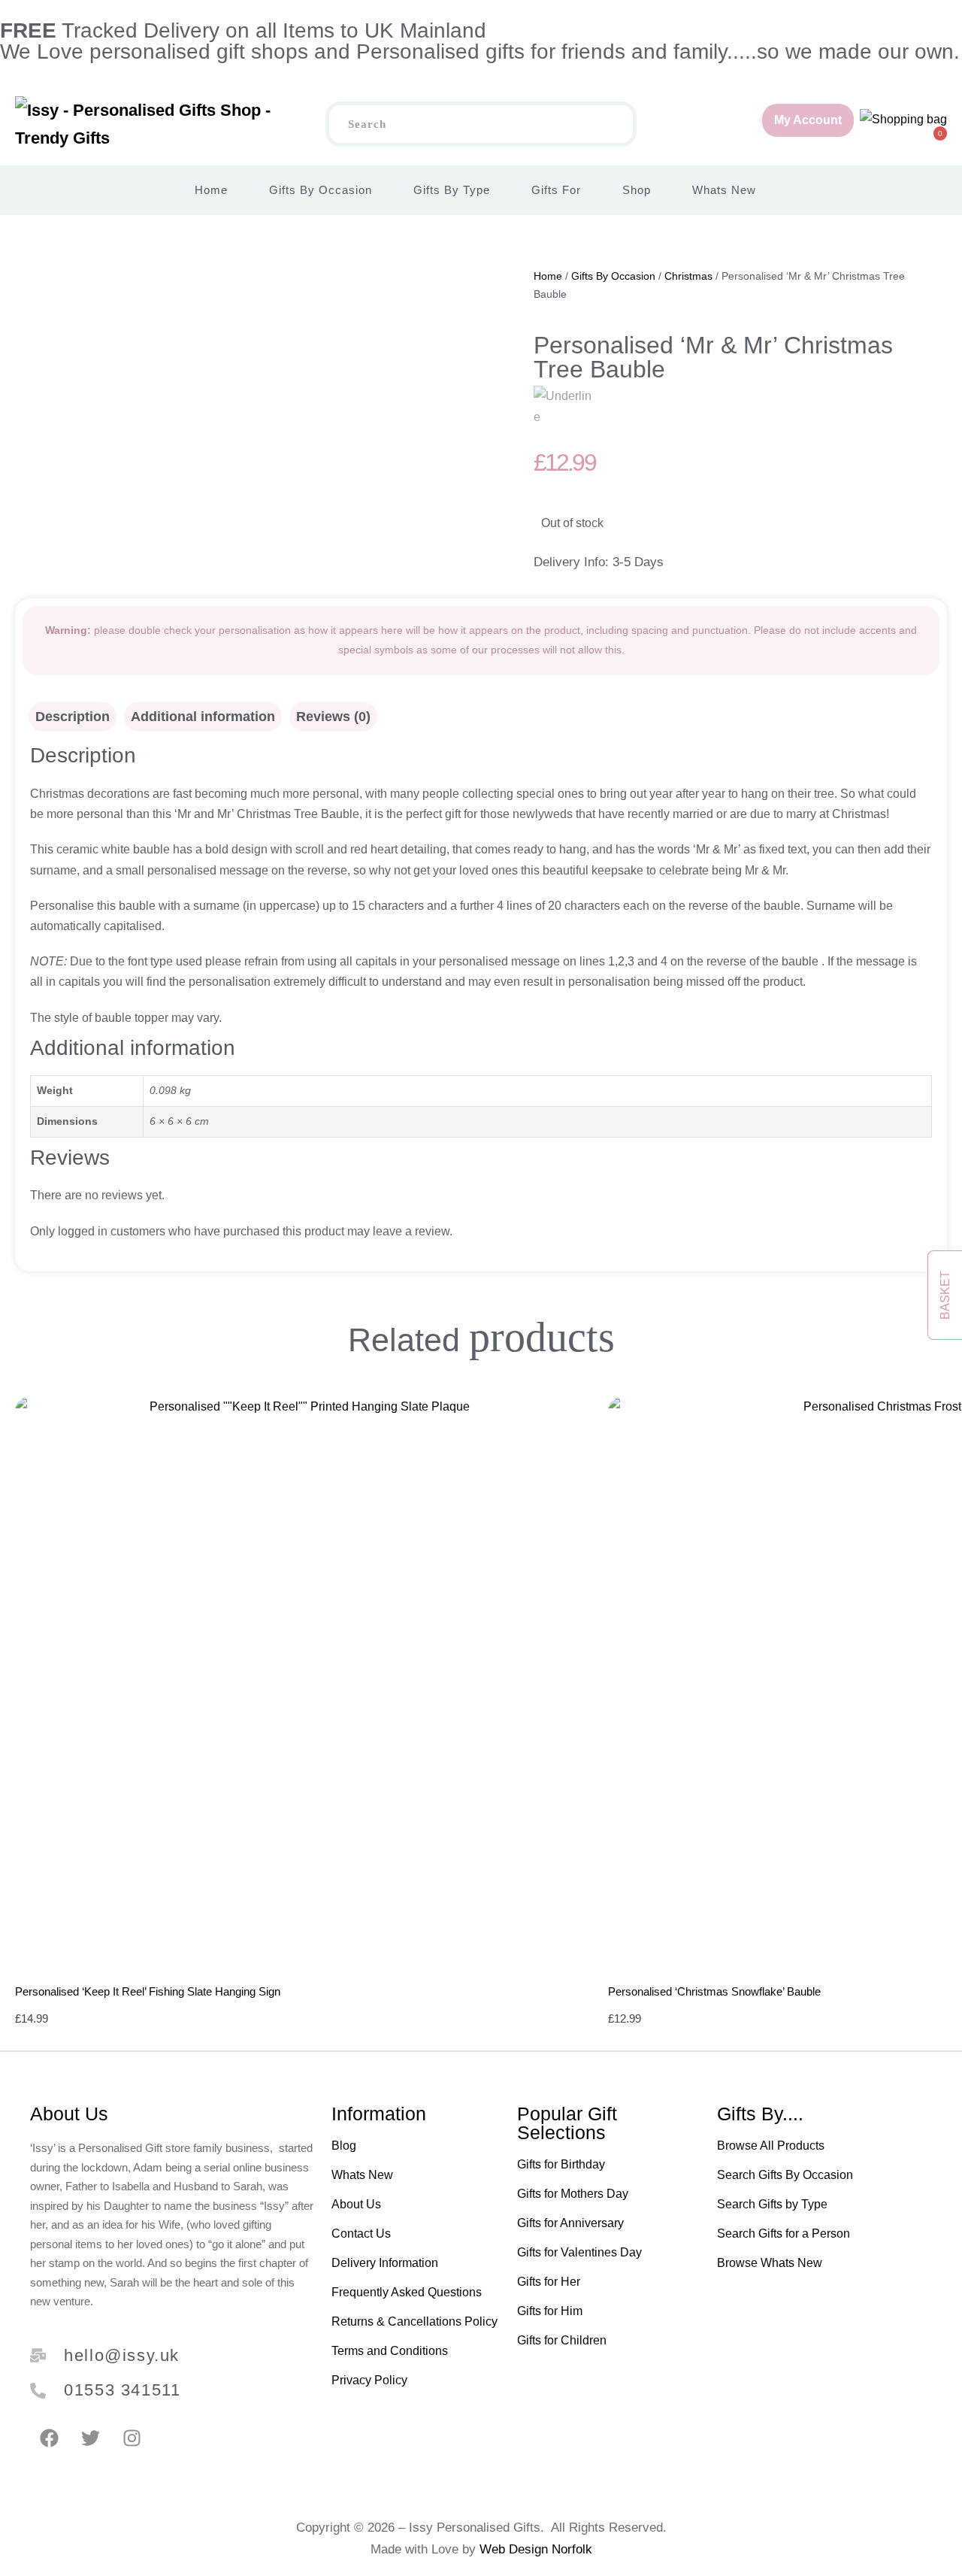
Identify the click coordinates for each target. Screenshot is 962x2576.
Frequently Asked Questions (407, 2292)
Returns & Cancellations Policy (414, 2321)
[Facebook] (49, 2438)
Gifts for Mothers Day (573, 2194)
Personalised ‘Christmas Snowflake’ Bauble (714, 1991)
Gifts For (556, 190)
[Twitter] (90, 2438)
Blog (344, 2146)
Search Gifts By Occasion (785, 2175)
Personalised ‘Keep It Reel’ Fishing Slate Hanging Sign (148, 1991)
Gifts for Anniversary (570, 2223)
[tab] (73, 717)
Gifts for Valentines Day (579, 2252)
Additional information (203, 717)
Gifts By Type (452, 190)
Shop (637, 190)
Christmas (688, 276)
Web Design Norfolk (536, 2549)
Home (211, 190)
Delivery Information (385, 2263)
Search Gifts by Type (772, 2204)
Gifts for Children (562, 2340)
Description (73, 717)
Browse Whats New (770, 2263)
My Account (808, 120)
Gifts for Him (550, 2311)
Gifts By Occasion (321, 190)
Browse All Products (771, 2146)
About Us (356, 2204)
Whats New (724, 190)
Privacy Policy (369, 2380)
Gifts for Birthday (561, 2164)
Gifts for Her (549, 2282)
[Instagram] (132, 2438)
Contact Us (361, 2234)
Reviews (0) (333, 717)
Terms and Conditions (390, 2351)
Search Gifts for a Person (784, 2234)
